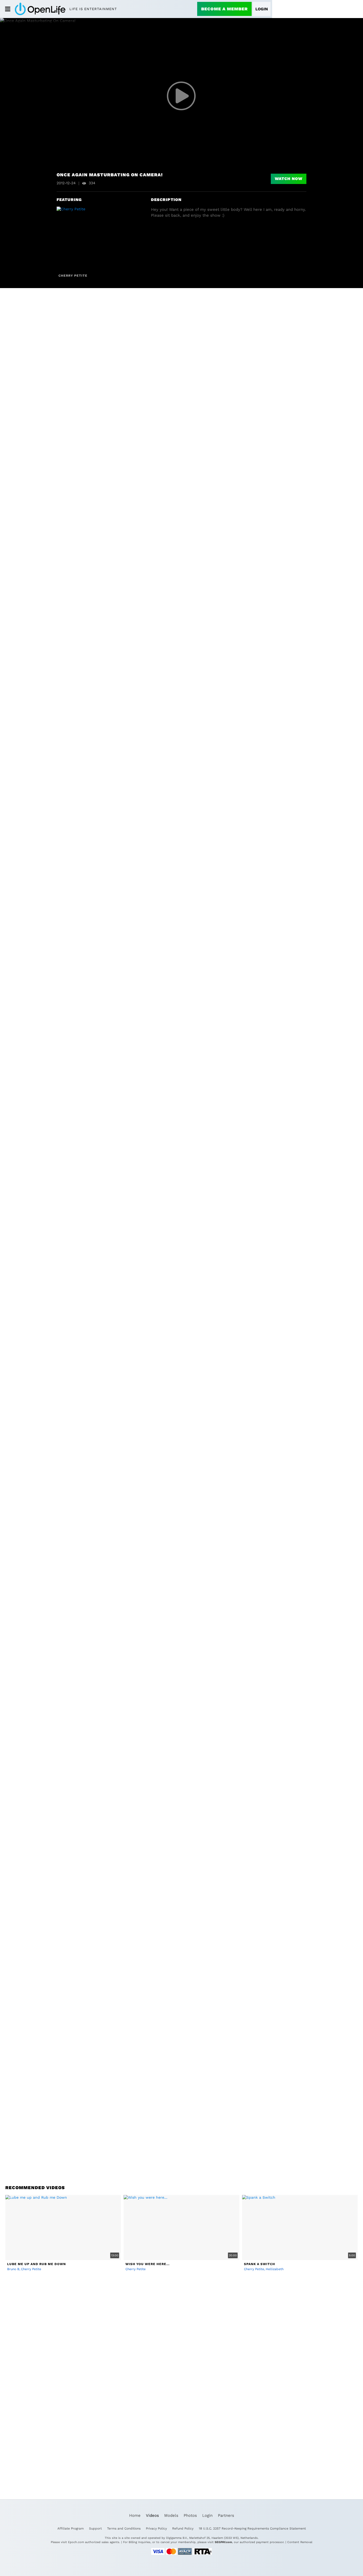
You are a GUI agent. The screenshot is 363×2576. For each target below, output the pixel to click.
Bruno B (13, 2269)
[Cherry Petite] (78, 239)
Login (262, 9)
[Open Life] (40, 9)
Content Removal (300, 2542)
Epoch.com (76, 2542)
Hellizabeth (275, 2269)
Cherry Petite (73, 276)
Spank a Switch (259, 2264)
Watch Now (289, 179)
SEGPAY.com (223, 2542)
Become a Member (224, 9)
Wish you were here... (147, 2264)
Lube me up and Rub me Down (37, 2264)
